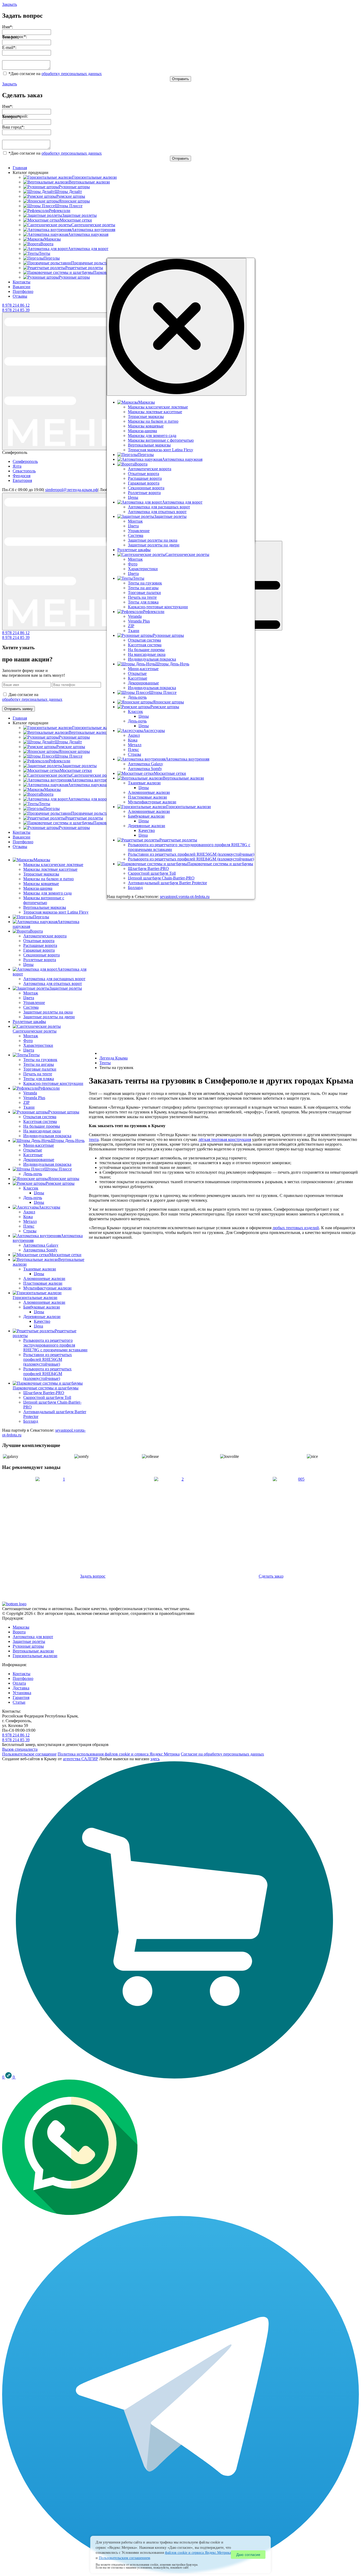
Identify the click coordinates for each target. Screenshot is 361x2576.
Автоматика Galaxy (41, 1245)
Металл (30, 1221)
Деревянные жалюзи (42, 1317)
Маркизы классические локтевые (53, 865)
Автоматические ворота (45, 936)
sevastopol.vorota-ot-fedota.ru (185, 897)
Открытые (33, 1150)
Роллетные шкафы (29, 1022)
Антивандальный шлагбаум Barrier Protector (167, 883)
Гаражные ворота (39, 950)
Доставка (21, 1688)
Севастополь (24, 471)
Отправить (181, 79)
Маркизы (21, 1627)
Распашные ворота (40, 945)
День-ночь (33, 1174)
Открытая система (40, 1117)
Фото (28, 1041)
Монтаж (31, 993)
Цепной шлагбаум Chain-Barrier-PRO (161, 878)
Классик (31, 1188)
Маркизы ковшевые (41, 884)
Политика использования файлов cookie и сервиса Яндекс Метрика (119, 1754)
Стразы (30, 1231)
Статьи (19, 1702)
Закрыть (10, 4)
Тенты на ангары (39, 1064)
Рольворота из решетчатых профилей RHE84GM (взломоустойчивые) (47, 1374)
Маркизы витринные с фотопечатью (44, 900)
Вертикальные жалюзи (33, 1651)
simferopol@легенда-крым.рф (71, 490)
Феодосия (22, 476)
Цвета (29, 998)
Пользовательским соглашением (124, 2558)
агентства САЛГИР (80, 1759)
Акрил (29, 1212)
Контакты (22, 282)
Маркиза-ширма (38, 888)
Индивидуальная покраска (47, 1136)
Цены (28, 964)
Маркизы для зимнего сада (47, 893)
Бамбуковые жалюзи (42, 1307)
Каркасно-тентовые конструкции (53, 1083)
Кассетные (33, 1155)
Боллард (31, 1421)
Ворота (19, 1632)
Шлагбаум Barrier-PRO (44, 1393)
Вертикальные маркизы (45, 907)
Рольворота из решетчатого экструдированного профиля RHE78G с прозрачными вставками (55, 1345)
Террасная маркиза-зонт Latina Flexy (56, 912)
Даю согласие (248, 2555)
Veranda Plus (34, 1098)
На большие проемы (42, 1126)
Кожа (28, 1217)
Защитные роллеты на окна (48, 1012)
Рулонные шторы (28, 1646)
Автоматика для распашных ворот (54, 979)
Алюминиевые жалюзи (44, 1278)
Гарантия (21, 1697)
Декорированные (39, 1160)
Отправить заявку (18, 709)
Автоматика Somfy (40, 1250)
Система (31, 1007)
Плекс (29, 1226)
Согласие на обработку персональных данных (222, 1754)
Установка (22, 1693)
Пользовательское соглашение (29, 1754)
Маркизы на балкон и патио (48, 879)
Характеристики (38, 1045)
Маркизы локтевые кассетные (50, 869)
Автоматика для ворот (33, 1637)
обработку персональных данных (72, 74)
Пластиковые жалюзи (43, 1283)
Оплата (19, 1683)
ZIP (26, 1102)
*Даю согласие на (55, 74)
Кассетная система (40, 1121)
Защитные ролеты (29, 1641)
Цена (38, 1326)
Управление (34, 1003)
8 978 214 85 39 (16, 310)
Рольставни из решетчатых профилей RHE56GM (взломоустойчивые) (48, 1359)
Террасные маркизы (41, 874)
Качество (42, 1321)
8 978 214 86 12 (16, 305)
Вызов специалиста (20, 1749)
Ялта (17, 466)
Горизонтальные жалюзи (35, 1656)
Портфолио (23, 291)
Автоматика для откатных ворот (53, 983)
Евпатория (22, 480)
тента (94, 1139)
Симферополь (25, 461)
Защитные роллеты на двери (49, 1017)
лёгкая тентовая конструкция (225, 1139)
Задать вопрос (93, 1576)
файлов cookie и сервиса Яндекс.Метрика (198, 2553)
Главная (20, 168)
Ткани (29, 1107)
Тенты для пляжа (39, 1079)
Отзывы (20, 296)
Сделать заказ (271, 1576)
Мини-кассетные (39, 1145)
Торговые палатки (40, 1069)
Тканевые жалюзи (40, 1269)
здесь (155, 1759)
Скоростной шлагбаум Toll (47, 1397)
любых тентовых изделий (296, 1228)
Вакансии (22, 287)
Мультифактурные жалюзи (47, 1288)
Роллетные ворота (40, 960)
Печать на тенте (38, 1074)
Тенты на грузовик (40, 1060)
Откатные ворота (39, 941)
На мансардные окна (42, 1131)
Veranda (30, 1093)
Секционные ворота (41, 955)
